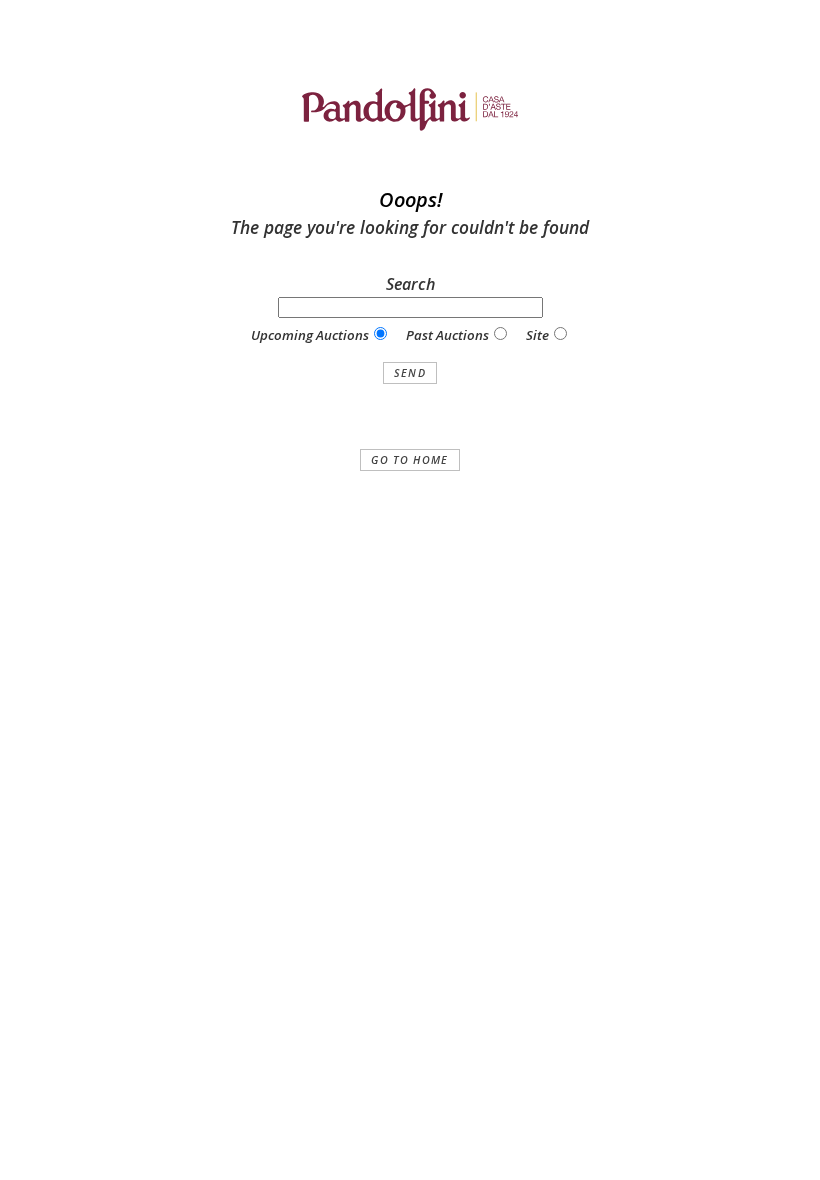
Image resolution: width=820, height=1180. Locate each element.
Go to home (409, 460)
